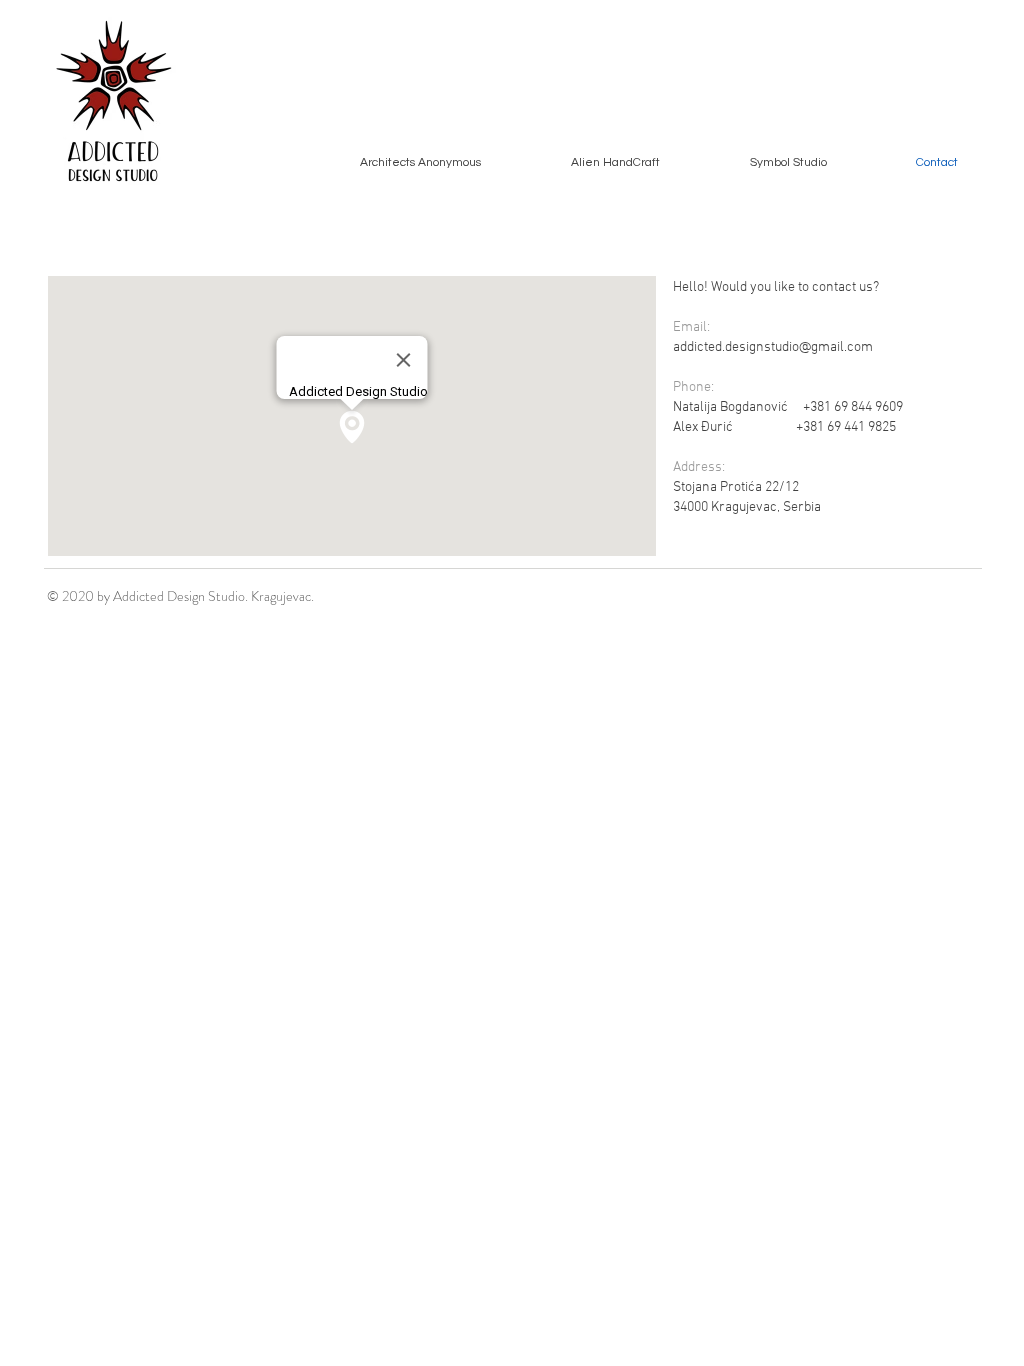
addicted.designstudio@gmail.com (773, 347)
